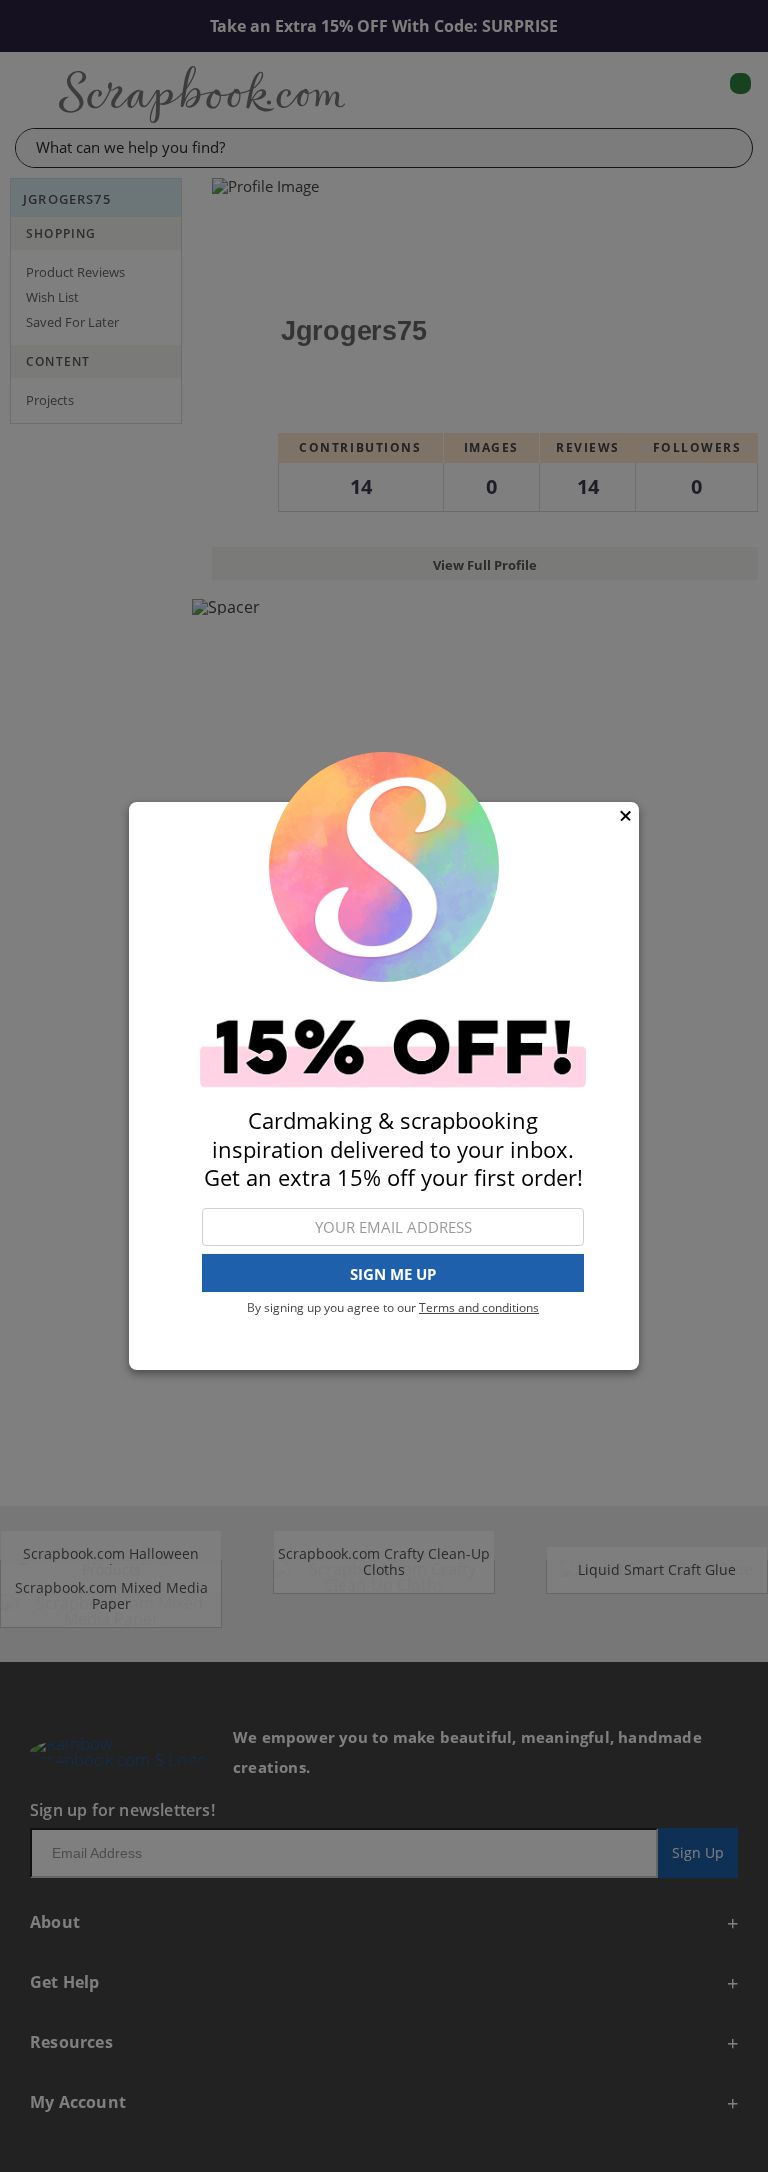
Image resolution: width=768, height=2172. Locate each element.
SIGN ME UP (393, 1274)
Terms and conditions (479, 1307)
